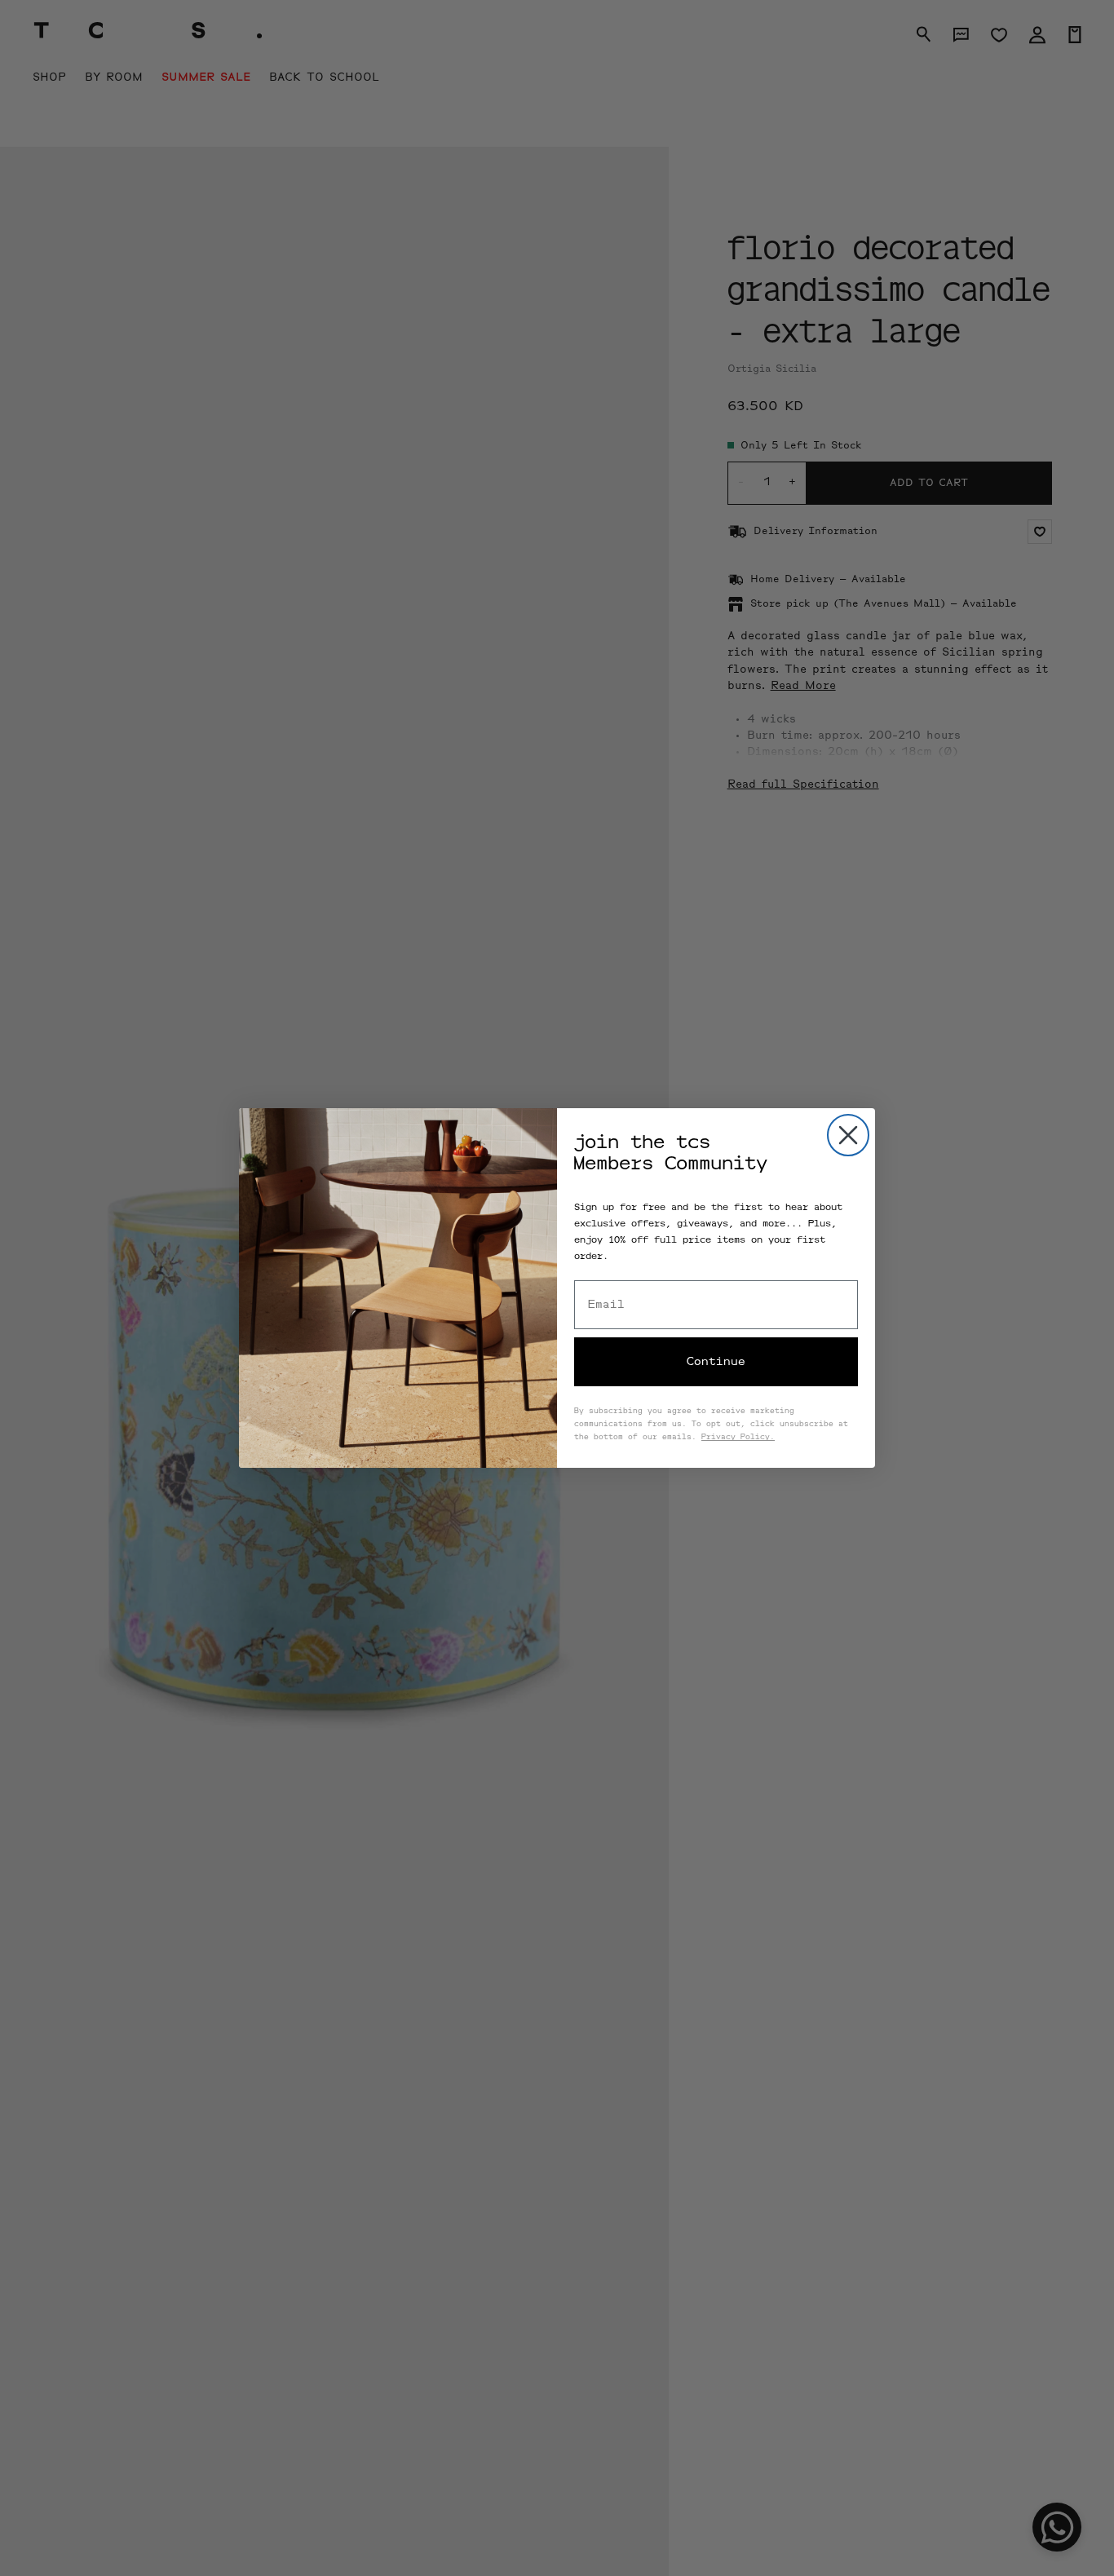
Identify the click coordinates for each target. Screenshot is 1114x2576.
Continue (716, 1362)
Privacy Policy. (738, 1438)
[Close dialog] (848, 1135)
